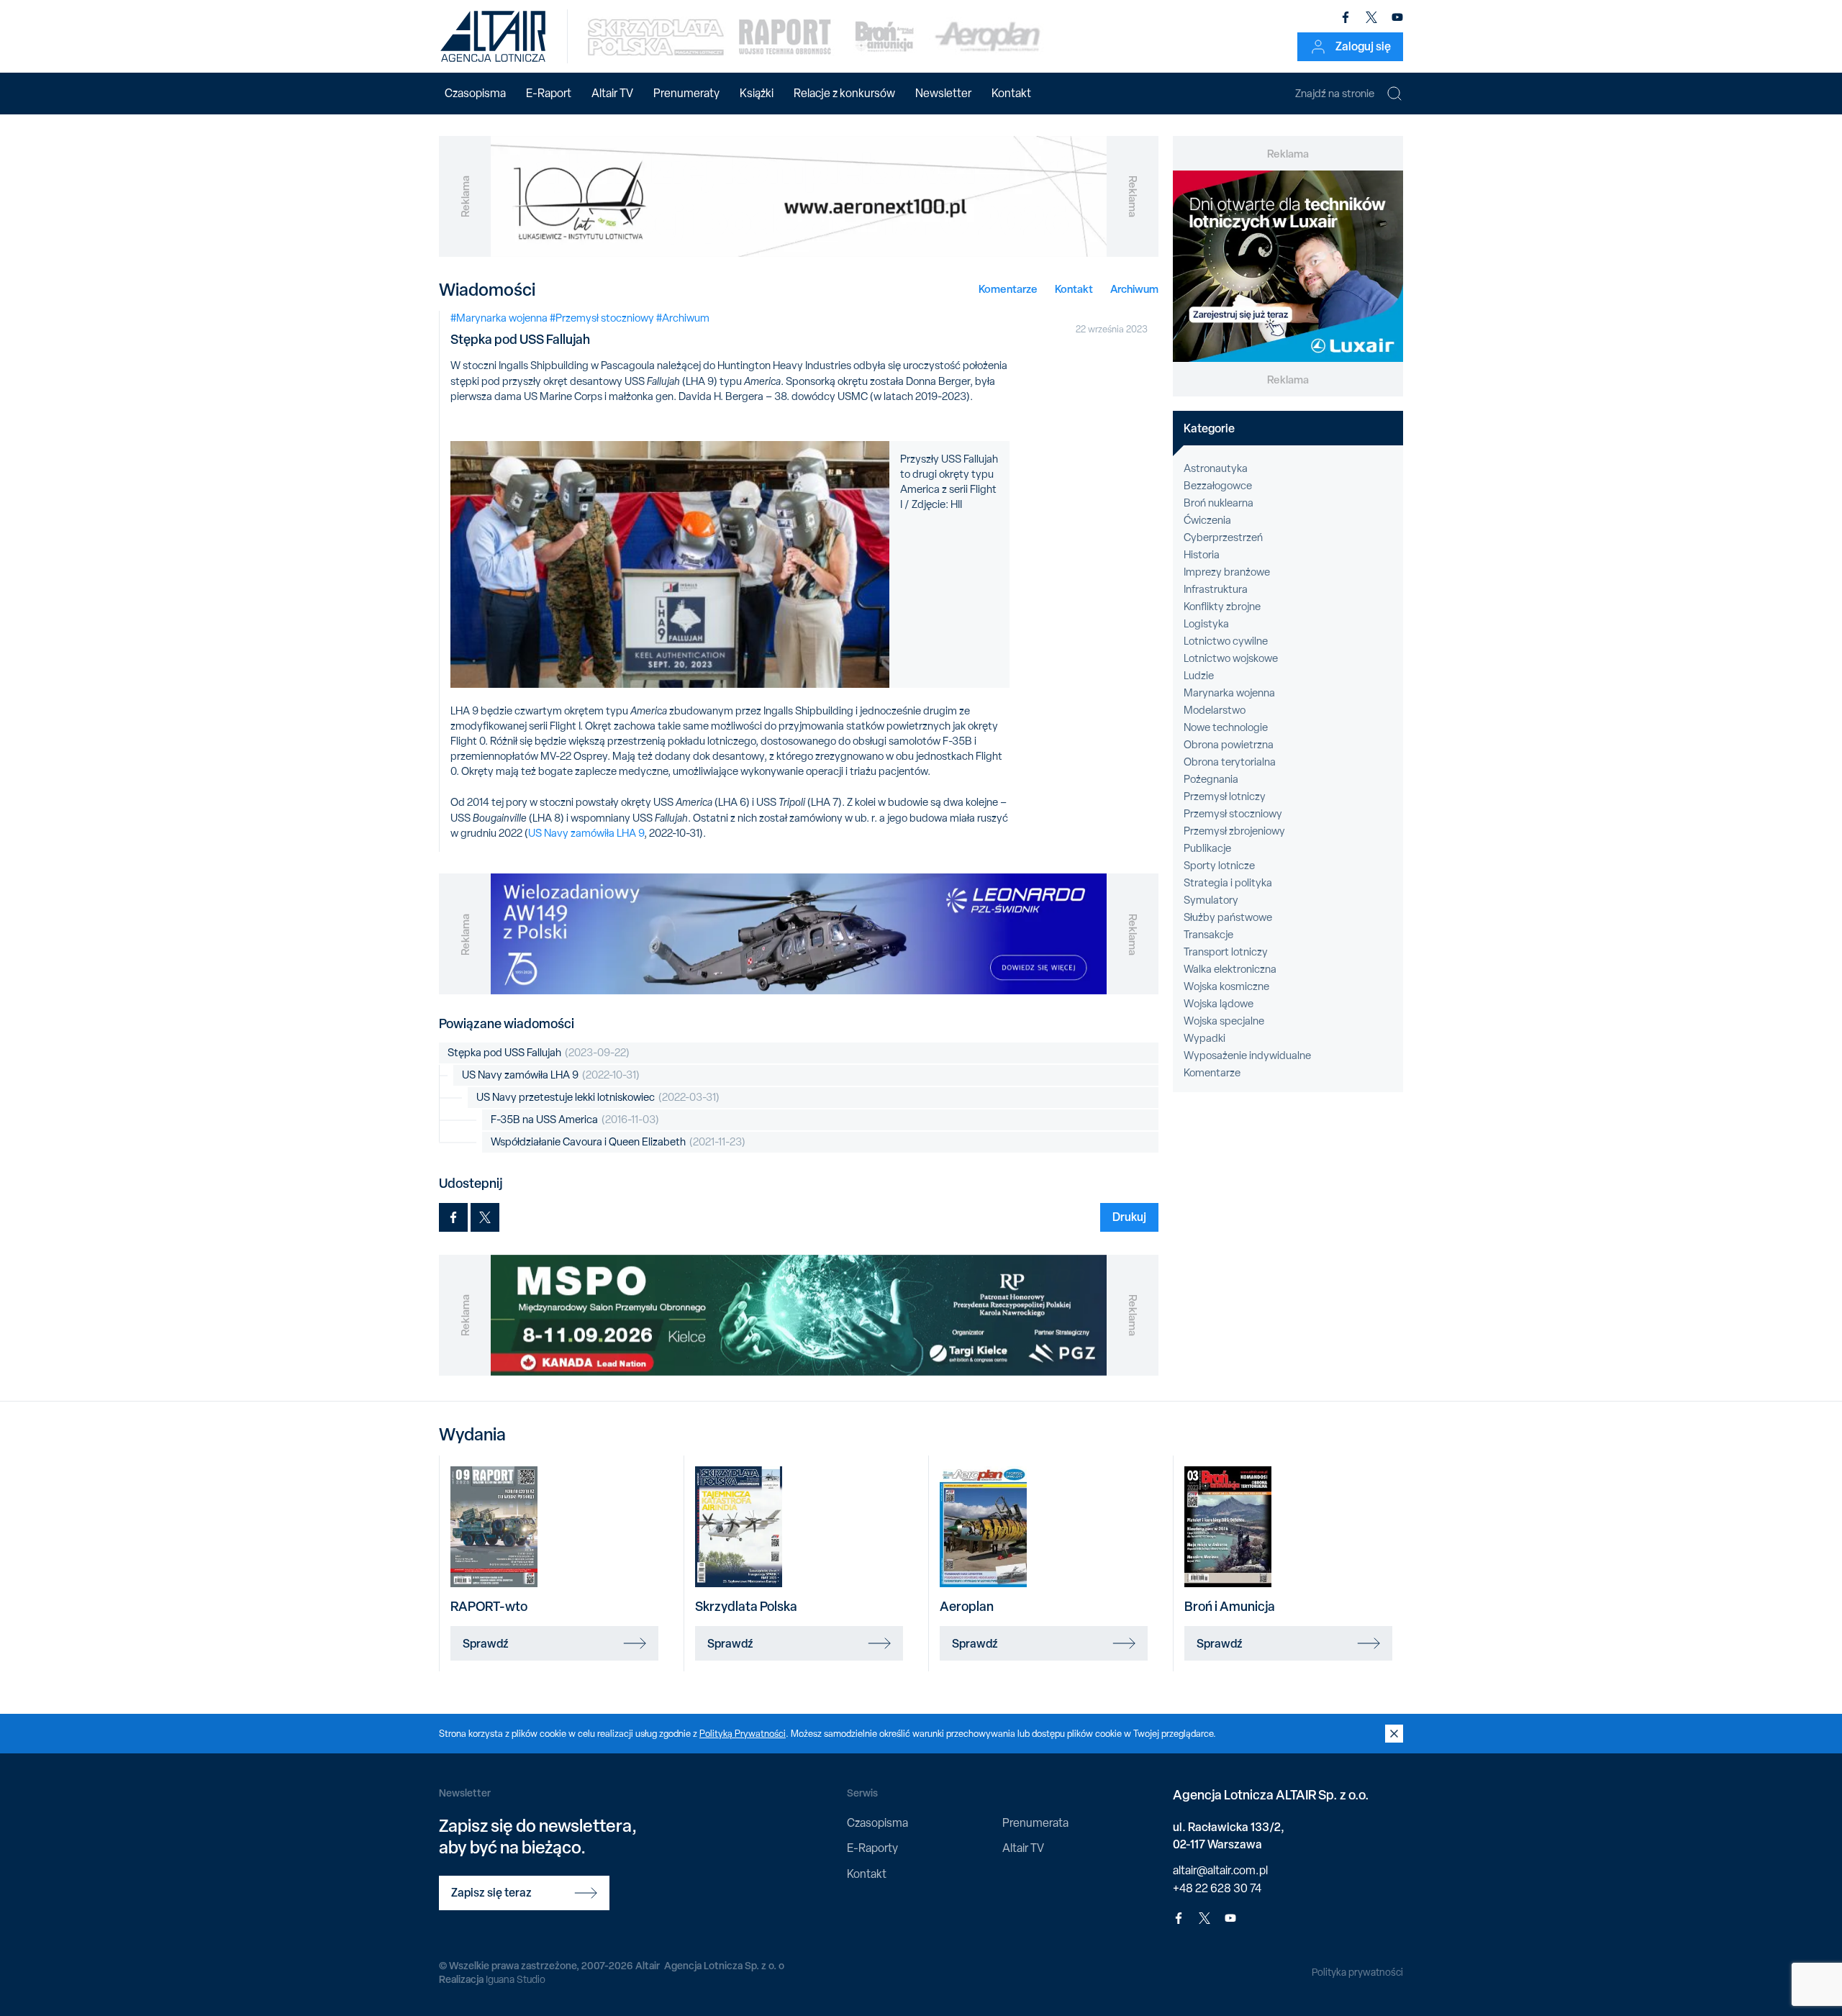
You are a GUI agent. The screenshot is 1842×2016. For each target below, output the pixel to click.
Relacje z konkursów (844, 93)
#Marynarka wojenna (499, 318)
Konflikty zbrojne (1222, 607)
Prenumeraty (686, 93)
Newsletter (943, 93)
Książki (757, 93)
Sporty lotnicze (1219, 866)
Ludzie (1199, 676)
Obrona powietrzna (1229, 745)
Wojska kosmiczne (1226, 986)
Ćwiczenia (1207, 520)
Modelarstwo (1215, 710)
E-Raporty (872, 1848)
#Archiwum (683, 318)
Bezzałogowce (1218, 486)
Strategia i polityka (1228, 883)
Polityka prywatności (1357, 1972)
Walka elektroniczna (1230, 969)
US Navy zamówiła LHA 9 (586, 833)
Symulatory (1211, 900)
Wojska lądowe (1219, 1004)
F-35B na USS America (575, 1120)
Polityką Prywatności (743, 1734)
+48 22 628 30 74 (1217, 1888)
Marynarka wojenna (1229, 693)
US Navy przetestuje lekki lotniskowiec (598, 1097)
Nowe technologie (1226, 727)
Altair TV (612, 93)
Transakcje (1208, 935)
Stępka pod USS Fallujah (539, 1053)
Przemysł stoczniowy (1233, 814)
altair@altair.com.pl (1220, 1870)
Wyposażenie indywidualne (1247, 1055)
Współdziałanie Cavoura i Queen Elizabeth (618, 1142)
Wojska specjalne (1224, 1021)
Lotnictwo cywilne (1226, 641)
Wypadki (1204, 1038)
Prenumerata (1035, 1823)
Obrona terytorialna (1230, 762)
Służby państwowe (1228, 917)
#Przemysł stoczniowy (602, 318)
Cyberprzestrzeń (1223, 537)
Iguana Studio (516, 1979)
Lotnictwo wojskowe (1231, 658)
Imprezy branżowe (1227, 572)
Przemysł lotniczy (1225, 796)
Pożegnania (1211, 779)
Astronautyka (1216, 468)
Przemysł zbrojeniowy (1234, 831)
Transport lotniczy (1226, 952)
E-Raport (549, 93)
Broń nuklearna (1219, 503)
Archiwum (1134, 289)
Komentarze (1008, 289)
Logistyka (1206, 624)
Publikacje (1207, 848)
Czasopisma (475, 93)
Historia (1202, 555)
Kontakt (1011, 93)
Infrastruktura (1216, 589)
